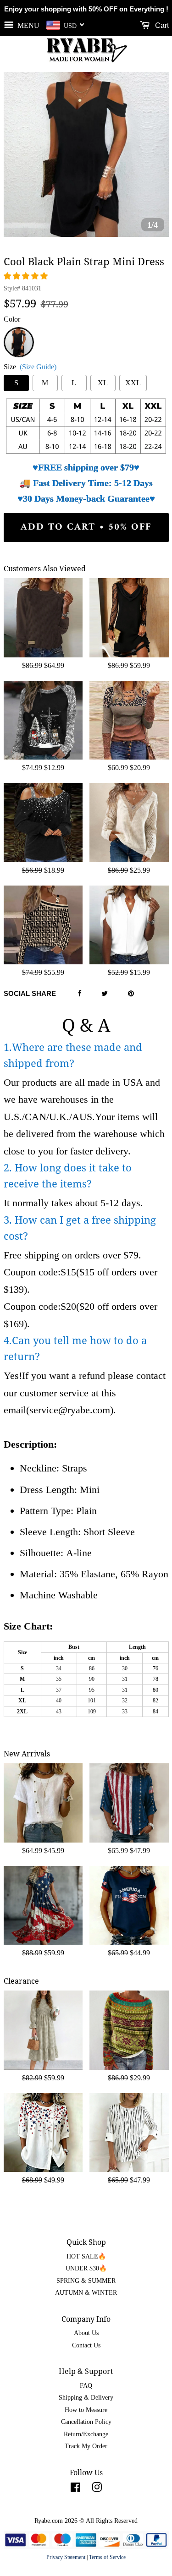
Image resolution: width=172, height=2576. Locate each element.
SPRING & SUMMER (86, 2281)
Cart (161, 25)
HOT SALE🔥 (86, 2256)
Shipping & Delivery (86, 2398)
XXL (133, 383)
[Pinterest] (131, 994)
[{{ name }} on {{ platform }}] (75, 2489)
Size (30, 367)
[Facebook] (80, 994)
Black (19, 332)
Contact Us (86, 2345)
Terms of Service (107, 2557)
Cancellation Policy (86, 2422)
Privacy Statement (66, 2557)
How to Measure (86, 2410)
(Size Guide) (38, 367)
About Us (86, 2333)
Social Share (30, 993)
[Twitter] (105, 994)
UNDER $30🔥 (86, 2268)
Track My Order (86, 2446)
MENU (28, 25)
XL (103, 383)
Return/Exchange (86, 2434)
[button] (27, 276)
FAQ (86, 2386)
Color (12, 319)
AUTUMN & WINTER (86, 2293)
